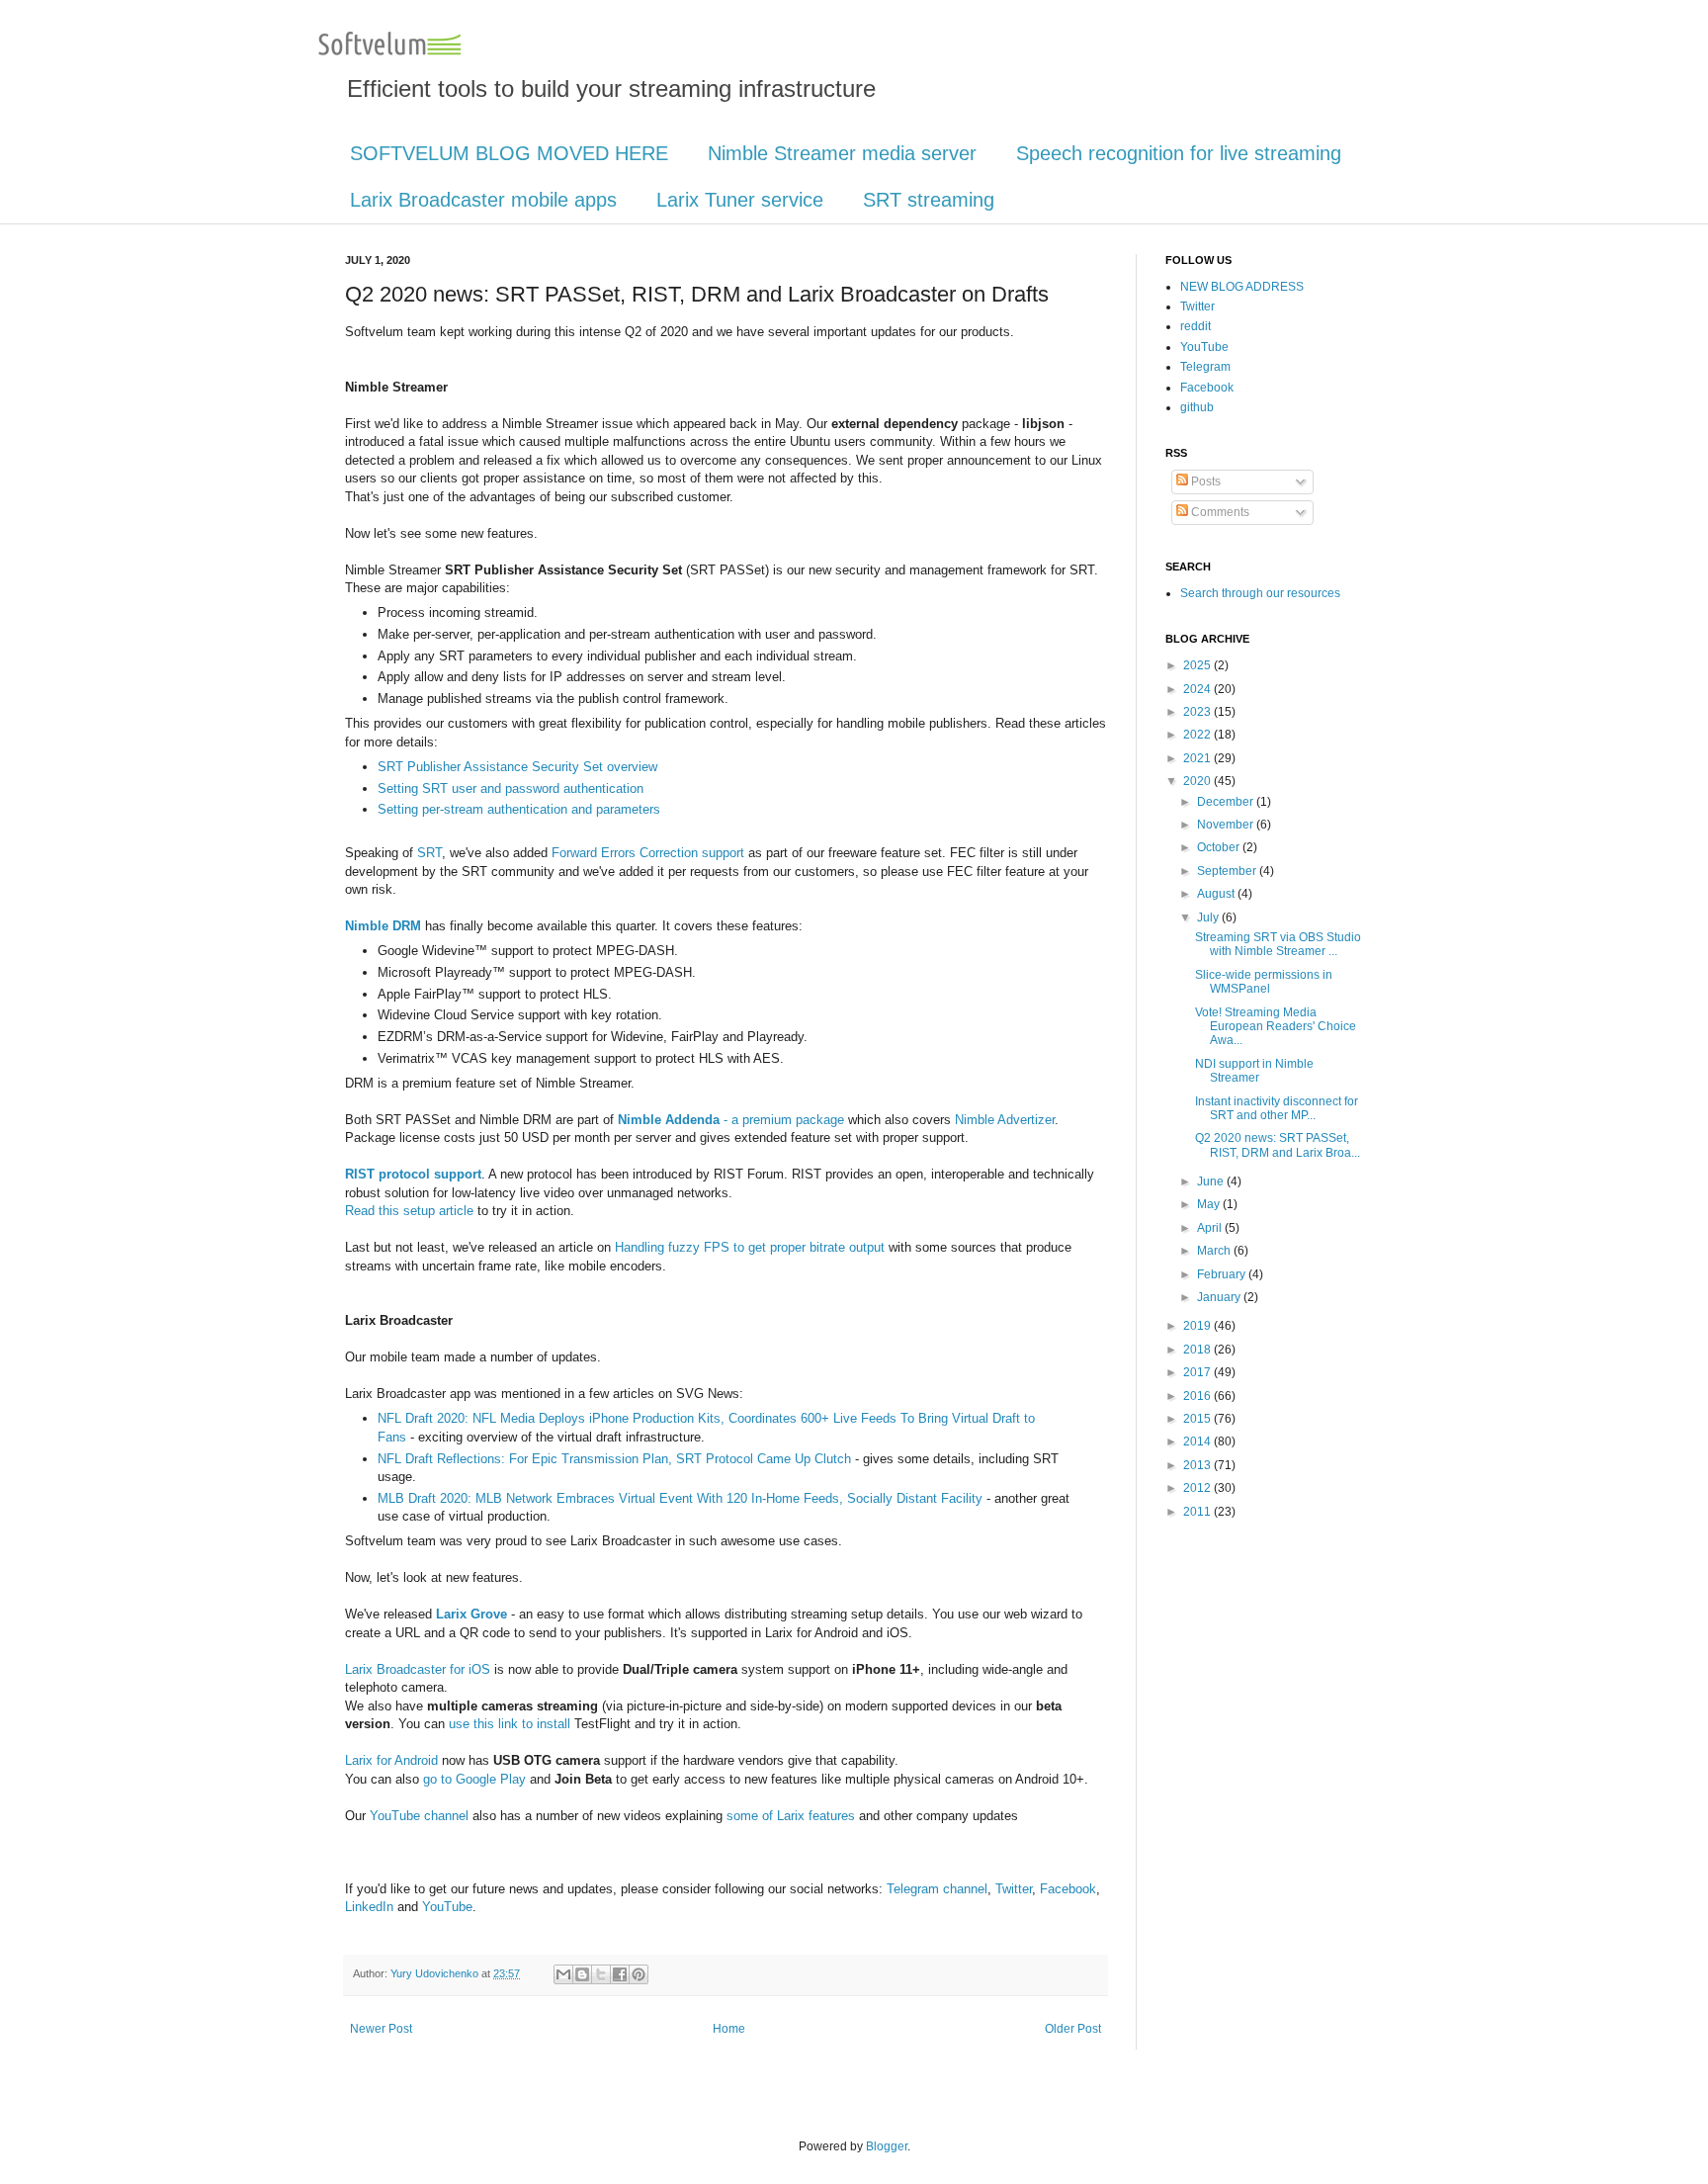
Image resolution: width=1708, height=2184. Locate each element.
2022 (1198, 735)
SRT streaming (929, 200)
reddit (1196, 326)
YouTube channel (419, 1816)
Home (729, 2029)
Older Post (1073, 2029)
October (1220, 847)
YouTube (447, 1907)
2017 (1198, 1372)
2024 (1198, 689)
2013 (1198, 1465)
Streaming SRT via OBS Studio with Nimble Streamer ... (1278, 944)
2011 (1198, 1512)
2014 (1198, 1441)
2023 (1198, 712)
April (1211, 1228)
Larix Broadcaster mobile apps (483, 200)
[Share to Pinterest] (639, 1974)
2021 (1198, 758)
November (1227, 825)
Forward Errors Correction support (648, 853)
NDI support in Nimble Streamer (1254, 1071)
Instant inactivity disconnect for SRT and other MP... (1277, 1108)
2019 (1198, 1326)
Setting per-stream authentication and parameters (519, 809)
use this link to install (510, 1724)
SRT (429, 853)
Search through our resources (1260, 593)
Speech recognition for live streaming (1179, 153)
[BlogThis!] (582, 1974)
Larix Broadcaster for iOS (418, 1669)
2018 (1198, 1350)
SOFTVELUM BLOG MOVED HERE (509, 153)
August (1217, 894)
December (1227, 802)
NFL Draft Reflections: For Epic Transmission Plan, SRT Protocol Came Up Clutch (614, 1459)
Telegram (1205, 367)
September (1228, 871)
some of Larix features (791, 1816)
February (1223, 1274)
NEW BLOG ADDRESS (1242, 287)
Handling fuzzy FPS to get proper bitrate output (750, 1247)
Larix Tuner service (740, 200)
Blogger (887, 2146)
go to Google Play (474, 1779)
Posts (1204, 481)
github (1197, 407)
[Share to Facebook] (620, 1974)
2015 (1198, 1419)
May (1210, 1204)
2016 (1198, 1396)
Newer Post (381, 2029)
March (1215, 1251)
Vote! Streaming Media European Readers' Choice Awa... (1276, 1027)
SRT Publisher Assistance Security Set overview (517, 767)
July (1209, 917)
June (1212, 1181)
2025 (1198, 665)
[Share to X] (601, 1974)
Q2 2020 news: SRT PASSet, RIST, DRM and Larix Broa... (1278, 1145)
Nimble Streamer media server (842, 153)
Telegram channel (937, 1889)
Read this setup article (409, 1211)
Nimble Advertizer (1005, 1120)
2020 (1198, 781)
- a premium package (731, 1120)
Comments (1219, 512)
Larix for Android (391, 1760)
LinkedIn (369, 1907)
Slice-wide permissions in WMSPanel (1264, 982)
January (1220, 1297)
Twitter (1014, 1889)
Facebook (1068, 1889)
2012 (1198, 1488)
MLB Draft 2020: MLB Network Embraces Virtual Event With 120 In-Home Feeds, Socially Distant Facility (680, 1498)
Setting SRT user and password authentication (511, 788)
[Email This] (563, 1974)
